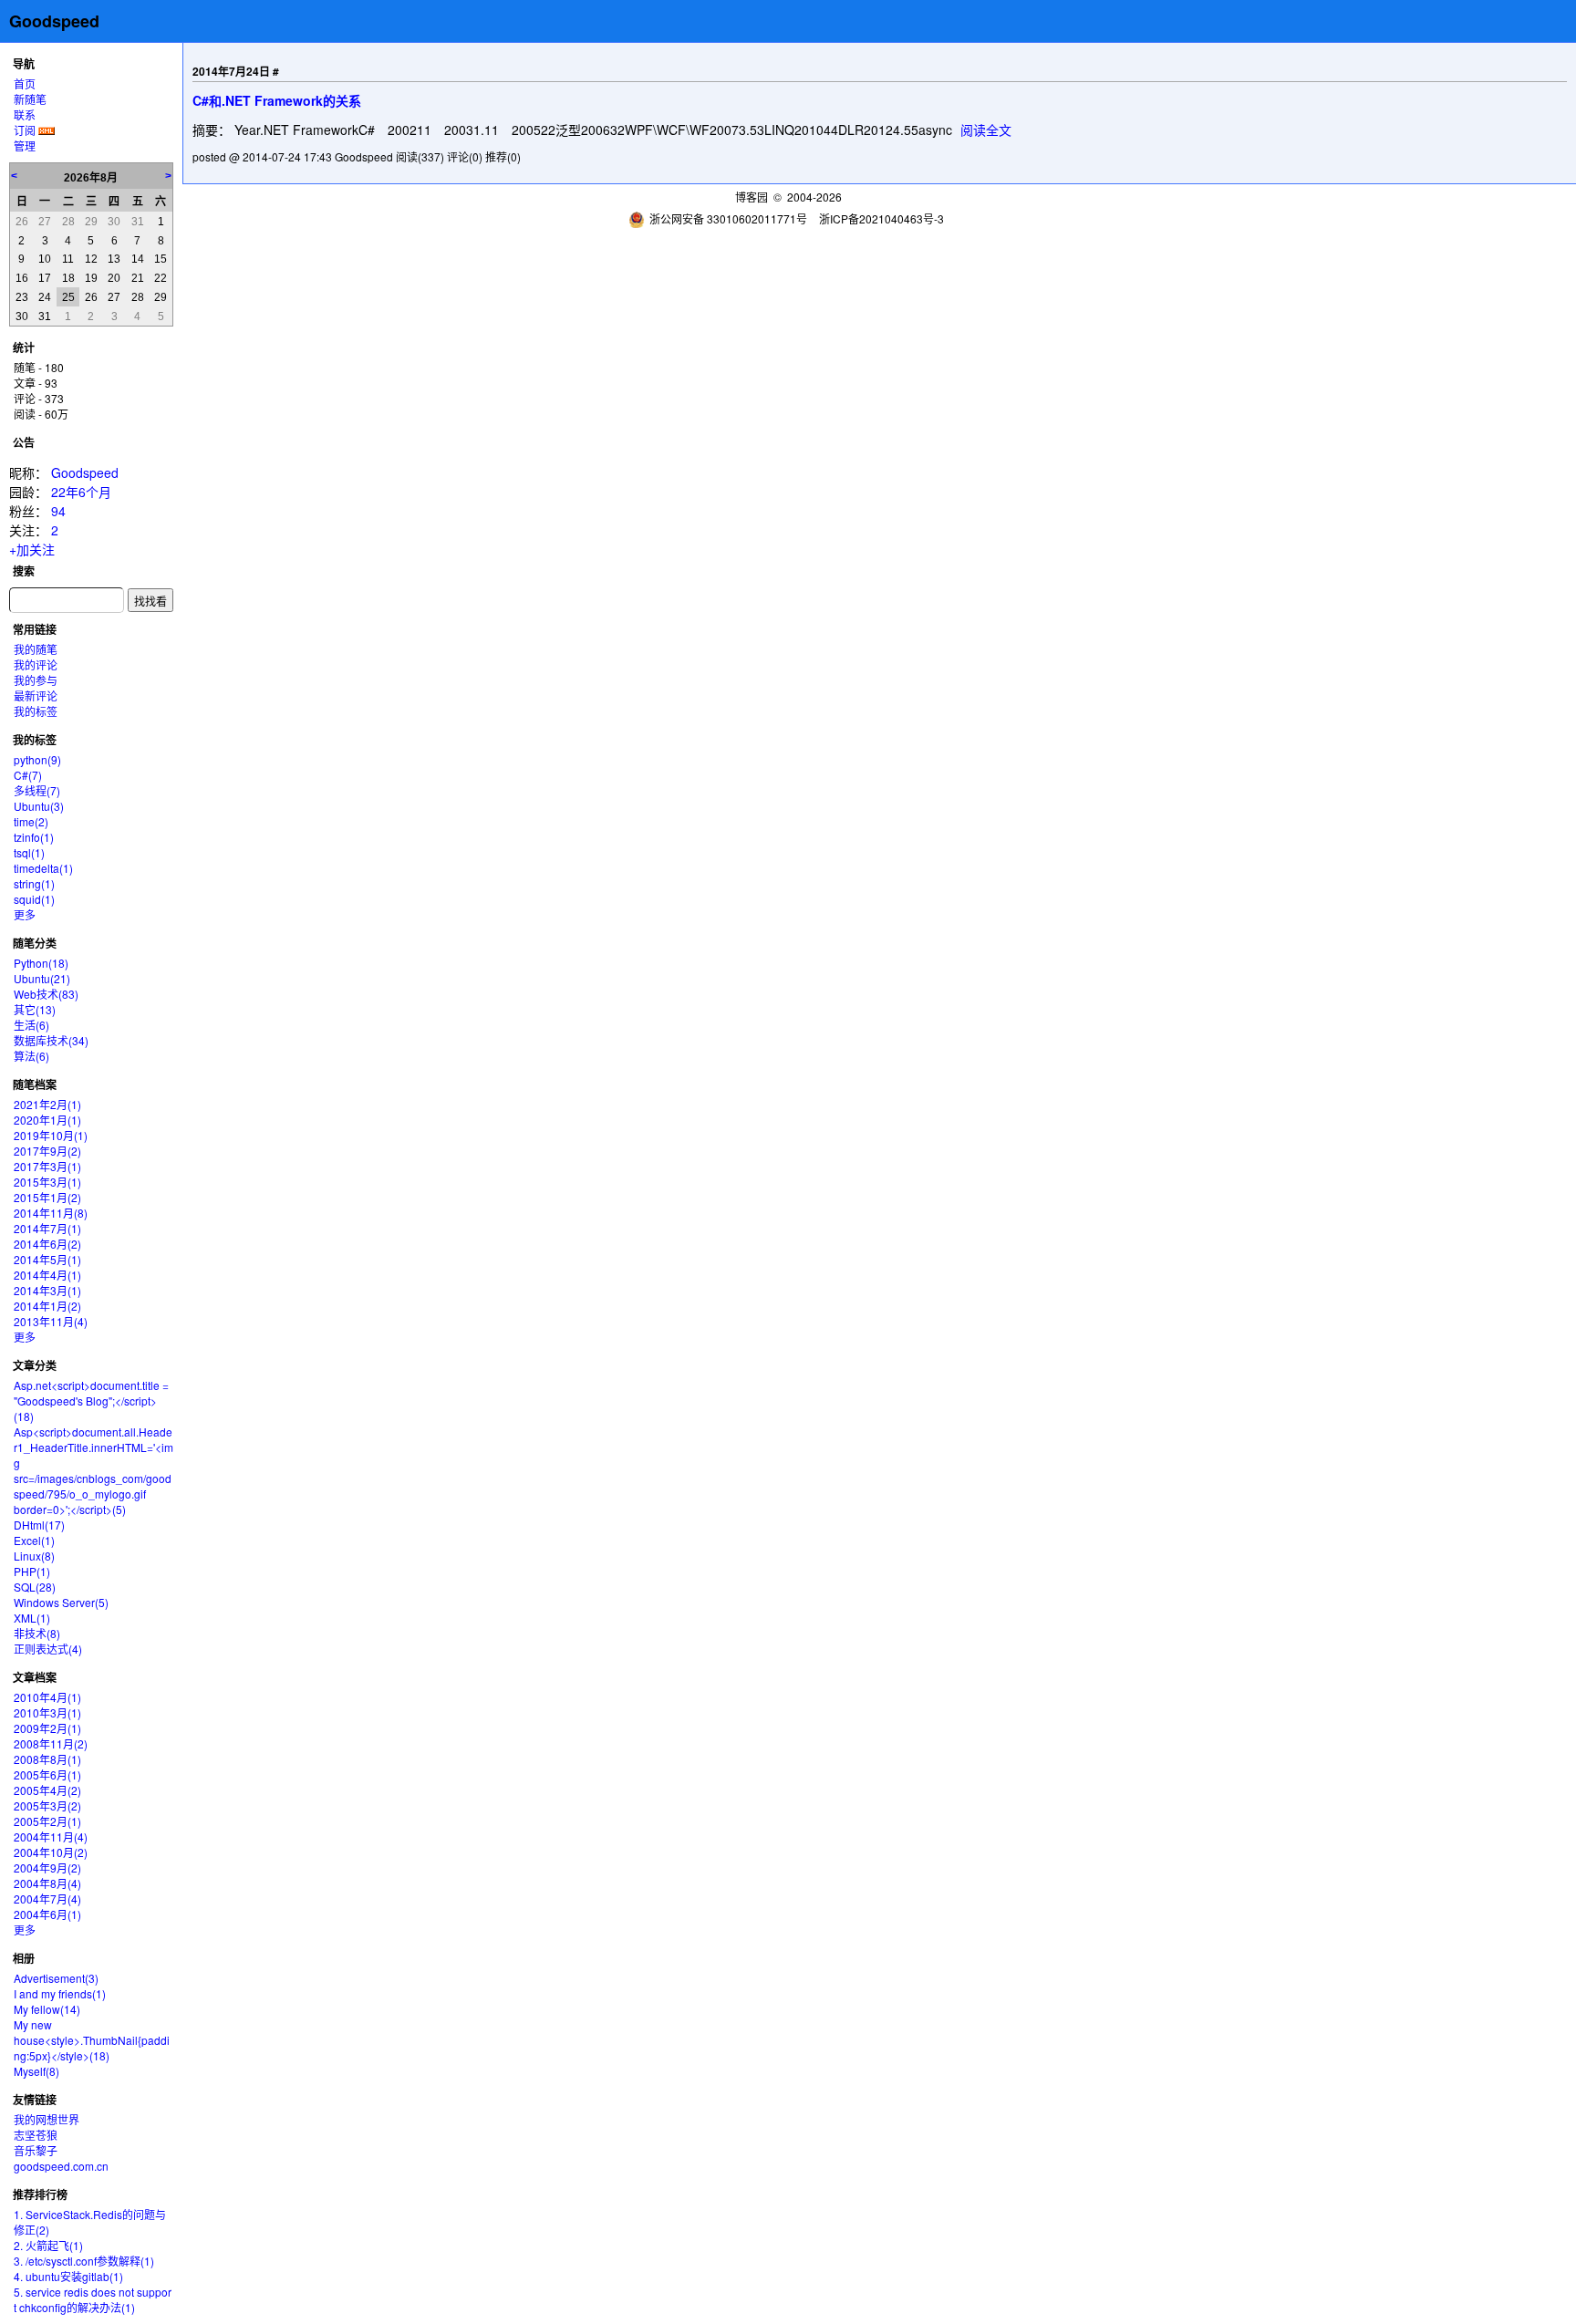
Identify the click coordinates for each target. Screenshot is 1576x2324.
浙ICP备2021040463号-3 (881, 218)
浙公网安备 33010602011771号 (728, 218)
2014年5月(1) (47, 1259)
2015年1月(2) (47, 1197)
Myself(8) (36, 2071)
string (34, 883)
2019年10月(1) (51, 1135)
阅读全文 (986, 130)
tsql (29, 852)
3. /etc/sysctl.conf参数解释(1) (84, 2261)
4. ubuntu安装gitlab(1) (68, 2276)
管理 (25, 145)
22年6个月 (81, 492)
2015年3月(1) (47, 1182)
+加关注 (32, 549)
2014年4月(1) (47, 1275)
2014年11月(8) (51, 1213)
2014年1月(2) (47, 1306)
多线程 (37, 790)
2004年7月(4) (47, 1899)
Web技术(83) (46, 994)
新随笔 (30, 99)
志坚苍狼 (36, 2135)
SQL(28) (35, 1587)
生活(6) (31, 1025)
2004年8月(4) (47, 1883)
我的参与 (36, 680)
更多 (25, 914)
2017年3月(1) (47, 1166)
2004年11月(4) (51, 1836)
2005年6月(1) (47, 1774)
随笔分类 (35, 943)
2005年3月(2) (47, 1805)
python (37, 759)
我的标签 (36, 711)
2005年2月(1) (47, 1821)
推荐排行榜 (40, 2194)
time (31, 821)
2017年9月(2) (47, 1151)
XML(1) (32, 1618)
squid (34, 899)
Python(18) (41, 963)
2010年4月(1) (47, 1697)
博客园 (752, 197)
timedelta (43, 868)
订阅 (25, 130)
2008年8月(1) (47, 1759)
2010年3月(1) (47, 1712)
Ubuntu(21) (42, 978)
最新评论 (36, 695)
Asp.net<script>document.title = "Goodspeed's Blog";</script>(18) (91, 1401)
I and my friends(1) (60, 1993)
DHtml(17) (39, 1525)
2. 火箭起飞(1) (48, 2245)
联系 (25, 114)
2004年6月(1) (47, 1914)
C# (28, 775)
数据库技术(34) (51, 1040)
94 (58, 511)
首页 (25, 83)
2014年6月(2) (47, 1244)
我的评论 (36, 664)
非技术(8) (37, 1633)
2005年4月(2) (47, 1790)
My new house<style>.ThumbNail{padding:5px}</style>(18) (92, 2040)
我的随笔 (36, 649)
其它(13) (35, 1009)
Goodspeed (54, 21)
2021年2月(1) (47, 1104)
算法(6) (31, 1056)
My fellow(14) (47, 2009)
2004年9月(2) (47, 1867)
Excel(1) (34, 1540)
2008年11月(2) (51, 1743)
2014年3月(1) (47, 1290)
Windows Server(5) (61, 1602)
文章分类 (35, 1365)
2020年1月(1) (47, 1120)
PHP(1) (32, 1571)
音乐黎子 (36, 2150)
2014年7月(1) (47, 1228)
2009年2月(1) (47, 1728)
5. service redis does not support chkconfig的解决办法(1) (93, 2299)
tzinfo (34, 837)
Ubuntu (39, 806)
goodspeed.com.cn (61, 2166)
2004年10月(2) (51, 1852)
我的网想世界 (47, 2119)
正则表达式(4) (48, 1649)
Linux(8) (34, 1556)
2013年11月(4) (51, 1321)
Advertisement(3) (56, 1978)
